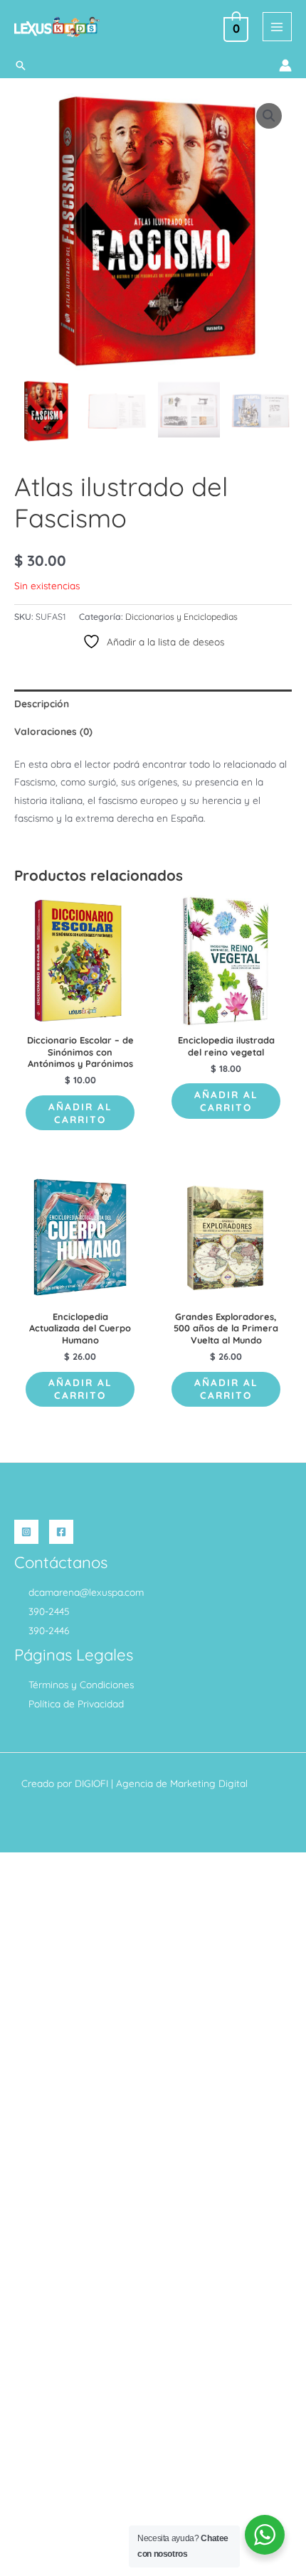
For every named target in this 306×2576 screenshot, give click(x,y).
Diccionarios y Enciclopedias (181, 617)
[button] (21, 65)
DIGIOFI (91, 1783)
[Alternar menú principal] (277, 27)
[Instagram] (26, 1532)
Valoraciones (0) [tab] (53, 731)
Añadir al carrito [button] (80, 1113)
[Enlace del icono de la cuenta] (285, 65)
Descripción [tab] (42, 703)
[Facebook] (61, 1532)
